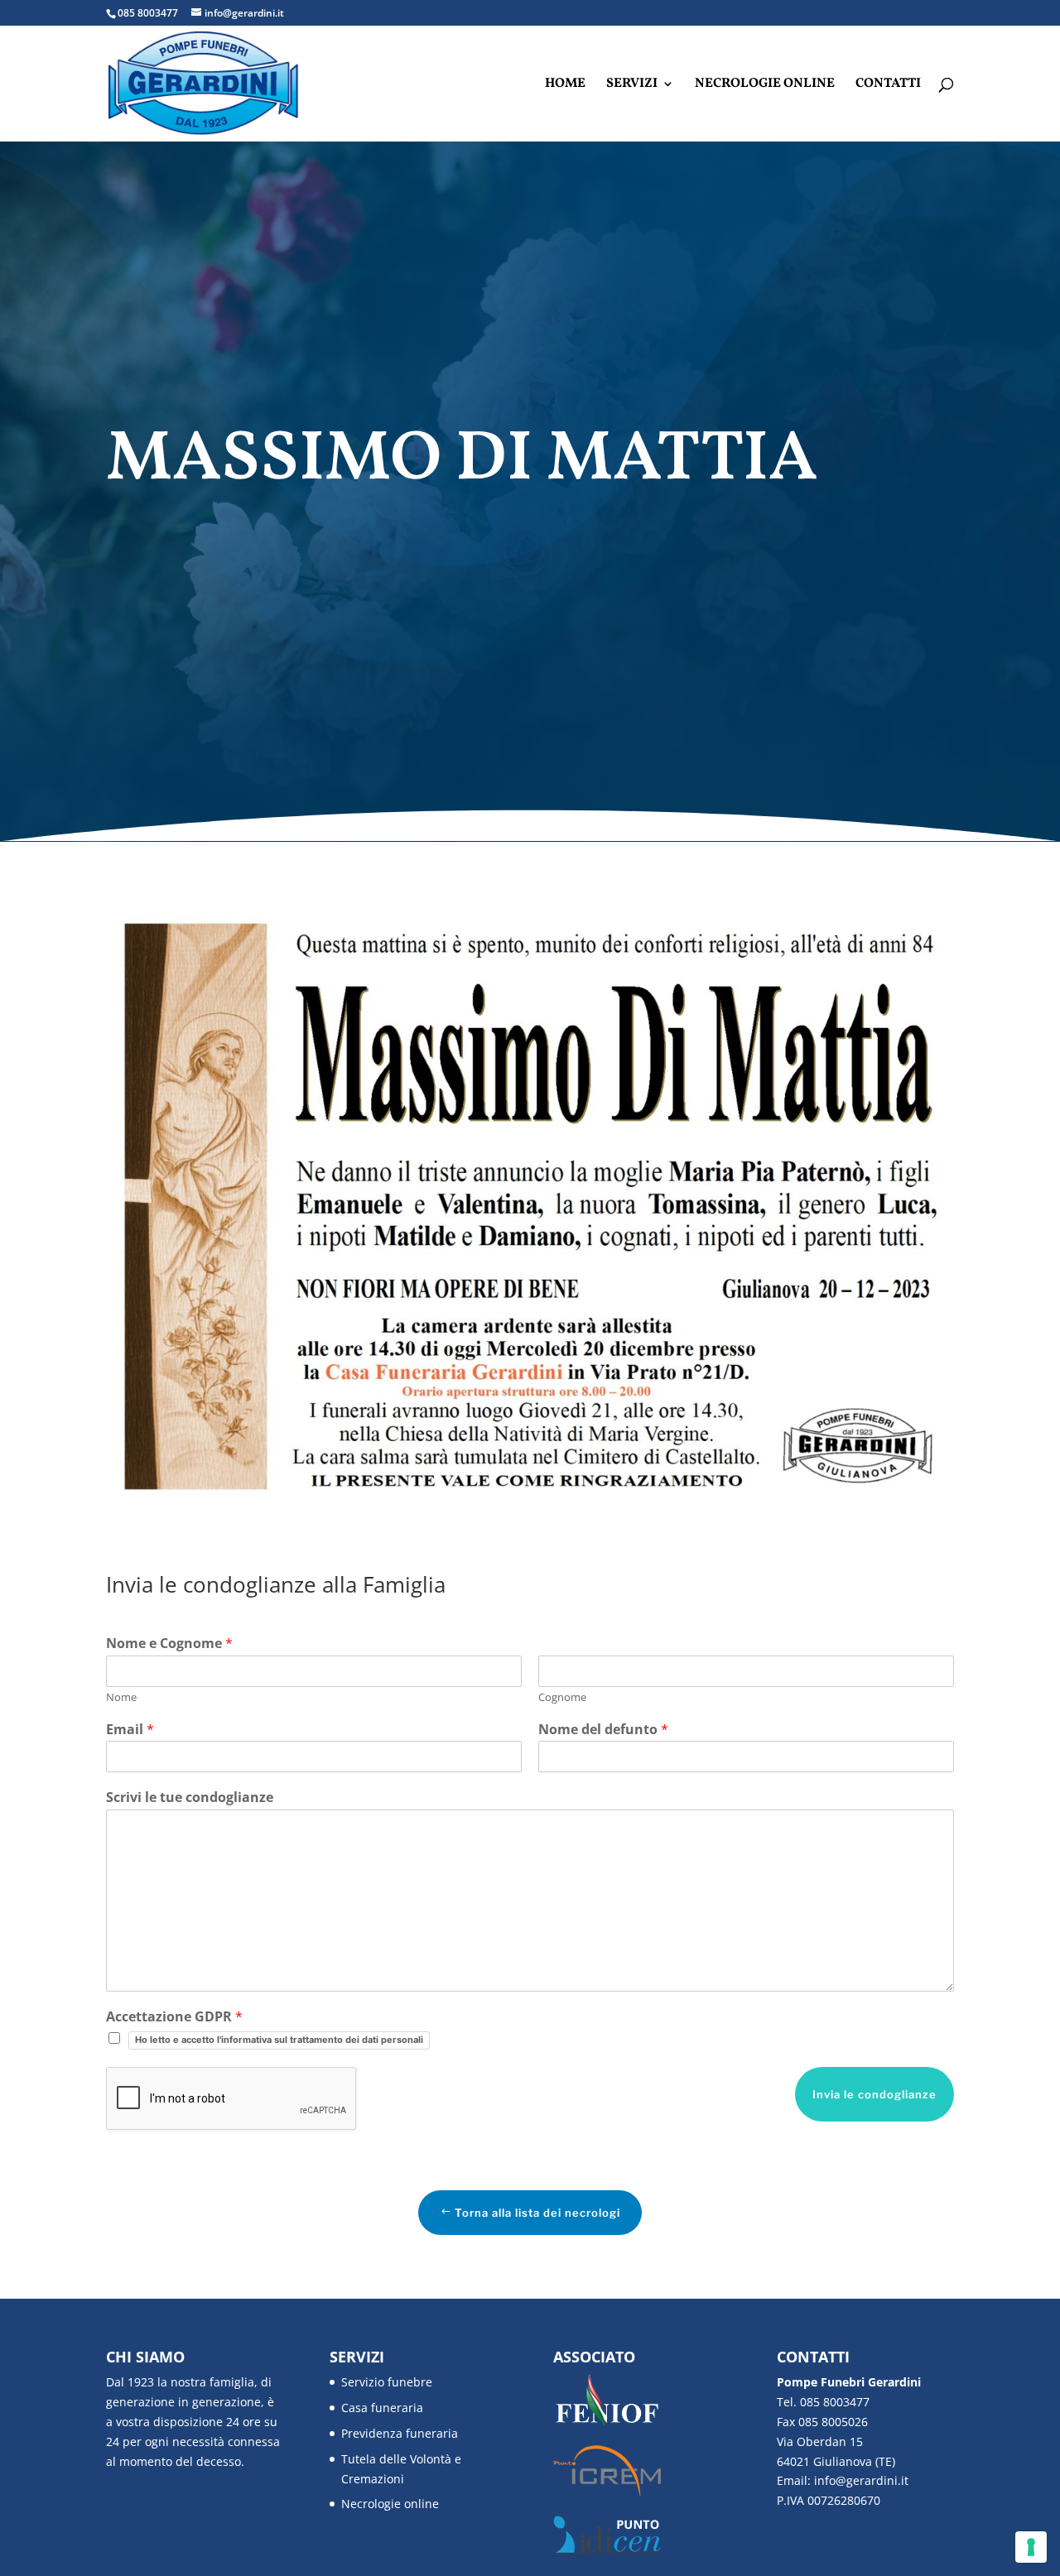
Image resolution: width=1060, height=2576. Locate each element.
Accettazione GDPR (174, 2017)
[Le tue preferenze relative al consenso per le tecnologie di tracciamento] (1031, 2547)
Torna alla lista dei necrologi (537, 2213)
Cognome (562, 1697)
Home (565, 85)
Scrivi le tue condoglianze (190, 1797)
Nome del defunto (603, 1730)
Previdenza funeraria (400, 2433)
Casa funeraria (382, 2408)
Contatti (888, 85)
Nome (121, 1697)
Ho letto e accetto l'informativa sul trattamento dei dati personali (279, 2040)
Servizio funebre (387, 2382)
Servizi (632, 85)
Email (130, 1730)
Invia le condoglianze (874, 2094)
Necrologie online (765, 85)
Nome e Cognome (169, 1644)
